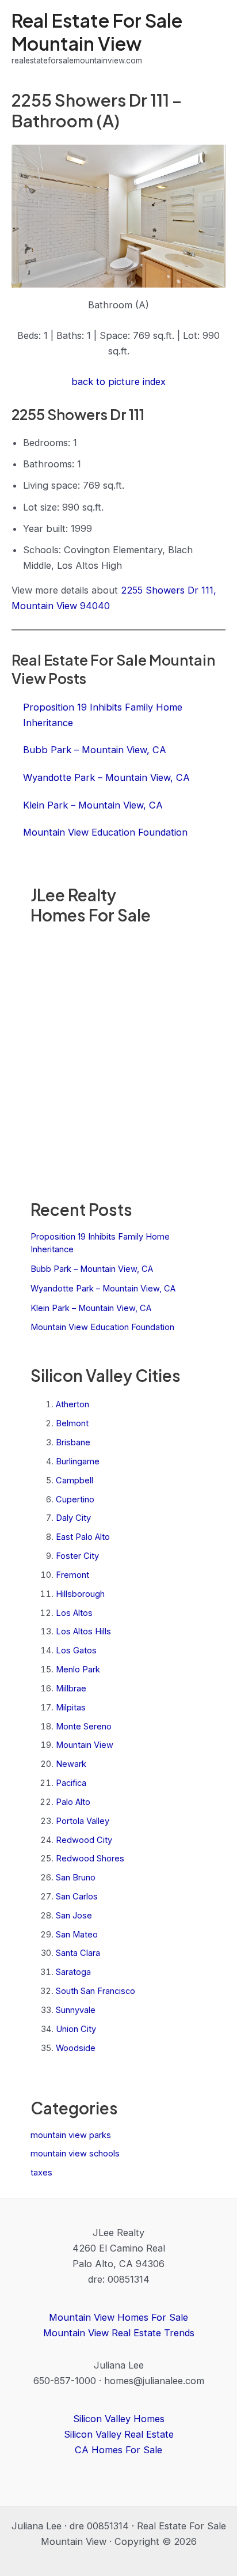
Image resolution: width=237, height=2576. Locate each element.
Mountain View (85, 1745)
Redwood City (84, 1840)
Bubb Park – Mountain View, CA (92, 1269)
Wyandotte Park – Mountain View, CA (103, 1289)
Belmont (72, 1423)
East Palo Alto (83, 1537)
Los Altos (74, 1613)
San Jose (74, 1916)
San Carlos (77, 1897)
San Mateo (77, 1935)
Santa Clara (78, 1953)
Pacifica (71, 1783)
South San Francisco (95, 1991)
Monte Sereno (84, 1727)
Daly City (73, 1518)
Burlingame (78, 1461)
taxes (41, 2173)
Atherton (72, 1404)
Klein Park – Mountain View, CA (91, 1308)
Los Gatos (76, 1650)
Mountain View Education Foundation (102, 1327)
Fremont (72, 1575)
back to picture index (118, 382)
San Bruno (76, 1878)
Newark (71, 1764)
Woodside (76, 2048)
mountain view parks (71, 2135)
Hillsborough (80, 1594)
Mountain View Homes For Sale (118, 2317)
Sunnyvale (76, 2010)
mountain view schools (75, 2154)
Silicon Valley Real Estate (119, 2434)
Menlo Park (78, 1670)
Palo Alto (73, 1802)
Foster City (77, 1556)
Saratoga (73, 1972)
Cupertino (75, 1499)
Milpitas (71, 1708)
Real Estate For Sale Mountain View (97, 31)
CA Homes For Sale (118, 2450)
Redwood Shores (90, 1859)
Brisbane (73, 1442)
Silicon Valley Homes (119, 2419)
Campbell (74, 1480)
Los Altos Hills (83, 1631)
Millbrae (71, 1689)
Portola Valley (83, 1821)
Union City (76, 2029)
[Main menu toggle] (213, 38)
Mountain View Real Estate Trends (119, 2333)
